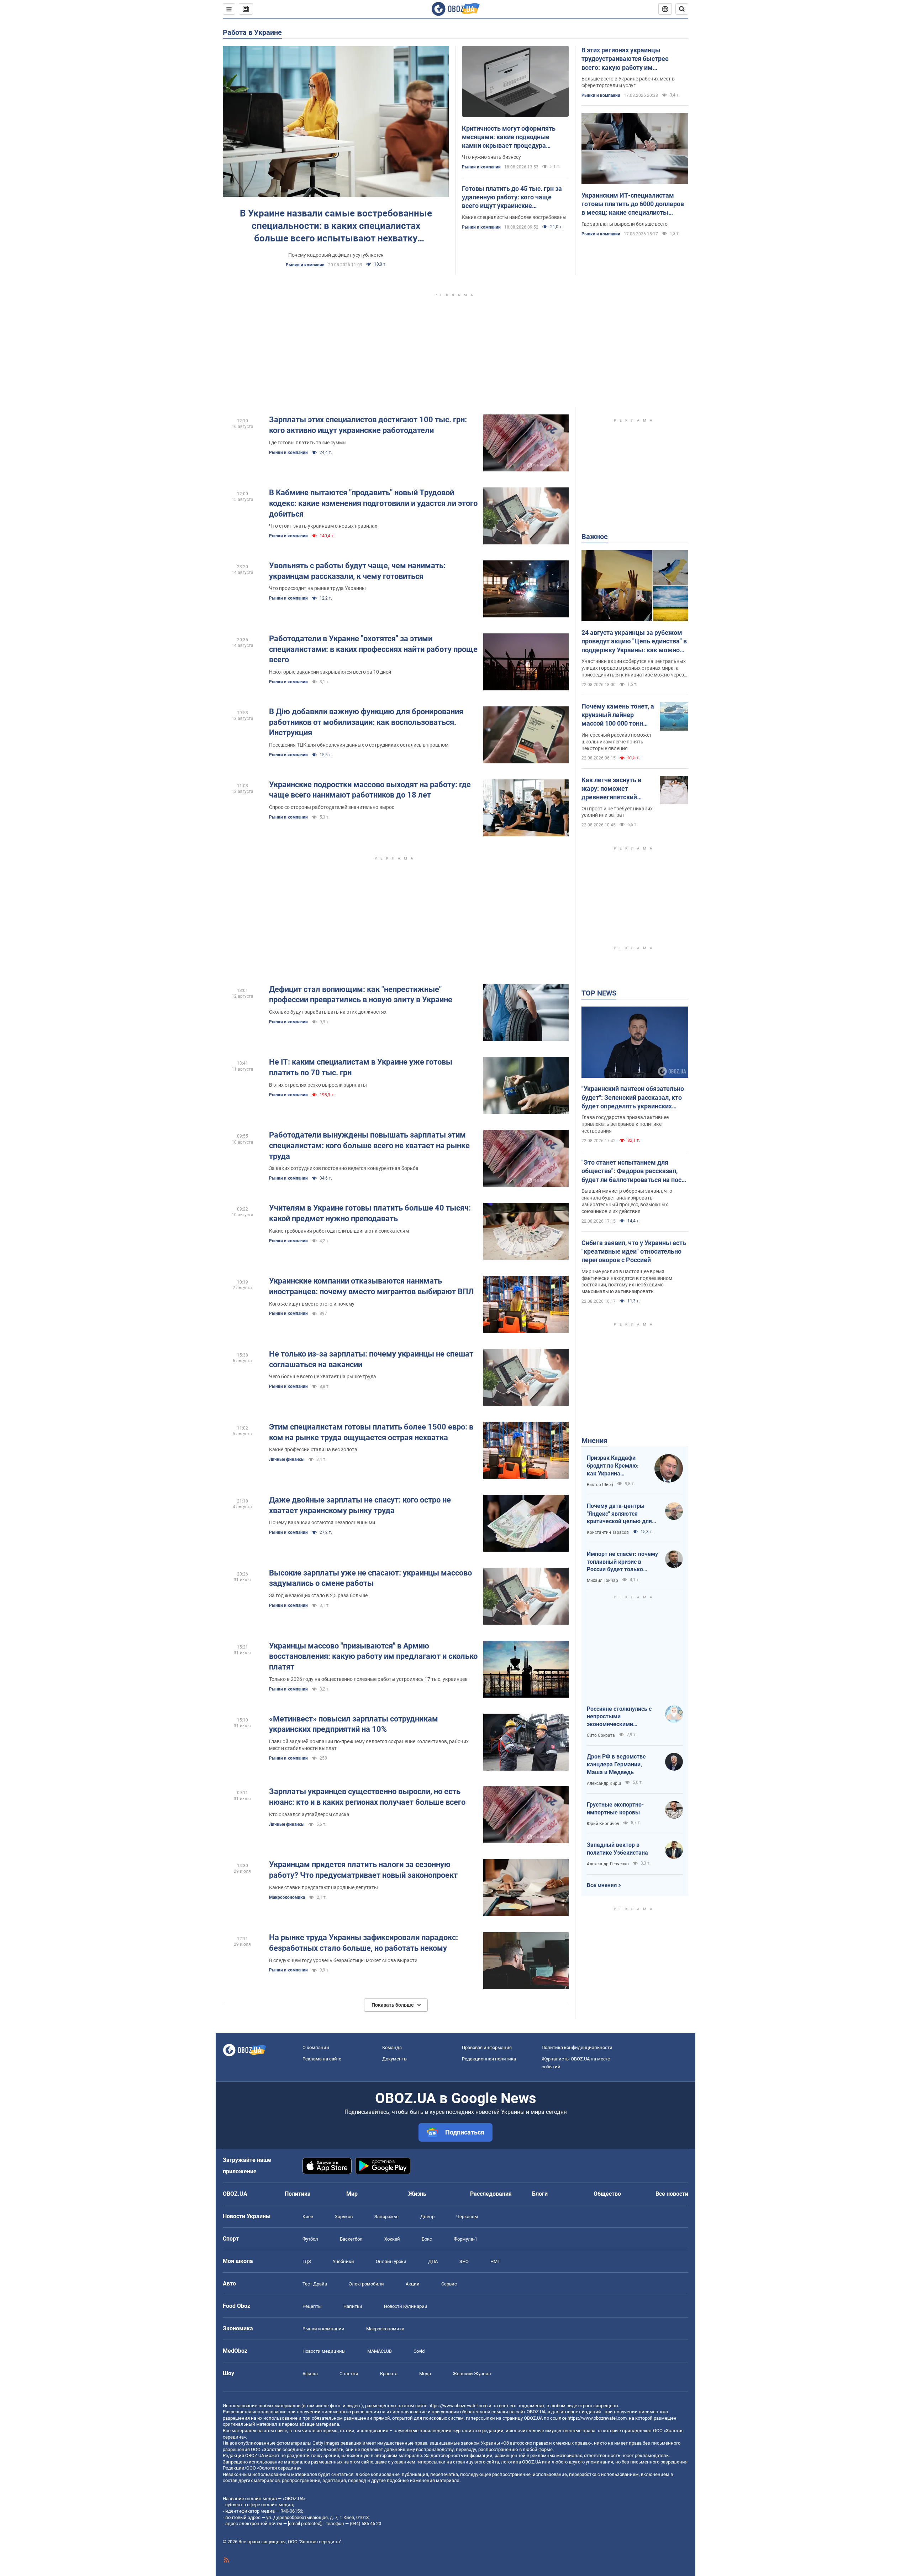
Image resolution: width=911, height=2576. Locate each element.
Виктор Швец (600, 1485)
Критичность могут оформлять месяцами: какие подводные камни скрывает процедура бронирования (509, 137)
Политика (298, 2194)
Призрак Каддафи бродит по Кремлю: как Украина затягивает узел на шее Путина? (613, 1466)
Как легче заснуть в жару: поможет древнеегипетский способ (611, 789)
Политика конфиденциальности (577, 2047)
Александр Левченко (608, 1864)
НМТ (495, 2261)
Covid (419, 2351)
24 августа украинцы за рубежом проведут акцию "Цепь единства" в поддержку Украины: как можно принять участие (634, 642)
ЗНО (464, 2261)
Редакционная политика (489, 2059)
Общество (607, 2194)
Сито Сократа (601, 1735)
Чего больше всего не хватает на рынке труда (323, 1376)
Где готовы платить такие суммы (308, 443)
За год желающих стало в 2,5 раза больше (318, 1595)
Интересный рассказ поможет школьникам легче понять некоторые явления (617, 742)
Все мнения (602, 1885)
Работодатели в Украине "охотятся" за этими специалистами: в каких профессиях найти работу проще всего (373, 649)
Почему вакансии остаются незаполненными (322, 1522)
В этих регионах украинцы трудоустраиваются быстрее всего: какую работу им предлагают (625, 59)
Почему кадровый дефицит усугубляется (336, 255)
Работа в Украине (252, 32)
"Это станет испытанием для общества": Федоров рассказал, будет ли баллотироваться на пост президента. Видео (633, 1171)
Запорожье (386, 2217)
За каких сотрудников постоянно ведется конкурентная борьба (344, 1168)
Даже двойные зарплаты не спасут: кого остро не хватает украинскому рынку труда (360, 1505)
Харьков (344, 2217)
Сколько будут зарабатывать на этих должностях (328, 1012)
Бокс (427, 2239)
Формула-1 (465, 2239)
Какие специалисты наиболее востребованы (514, 217)
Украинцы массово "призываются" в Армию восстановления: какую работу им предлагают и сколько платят (373, 1656)
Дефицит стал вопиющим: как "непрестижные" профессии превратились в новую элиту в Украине (361, 995)
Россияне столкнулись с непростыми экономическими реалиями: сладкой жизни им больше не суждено (622, 1717)
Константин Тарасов (608, 1532)
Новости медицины (324, 2351)
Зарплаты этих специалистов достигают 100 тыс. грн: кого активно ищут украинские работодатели (368, 425)
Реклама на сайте (322, 2059)
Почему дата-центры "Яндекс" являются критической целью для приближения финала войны (619, 1514)
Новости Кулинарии (406, 2306)
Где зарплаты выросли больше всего (625, 224)
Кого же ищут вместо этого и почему (312, 1304)
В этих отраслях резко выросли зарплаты (318, 1085)
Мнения (594, 1441)
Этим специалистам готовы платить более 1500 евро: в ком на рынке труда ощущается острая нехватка (371, 1432)
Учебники (343, 2261)
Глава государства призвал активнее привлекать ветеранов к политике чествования (625, 1124)
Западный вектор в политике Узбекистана (617, 1849)
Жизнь (417, 2194)
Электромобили (366, 2284)
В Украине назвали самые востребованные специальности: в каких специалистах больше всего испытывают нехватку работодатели (336, 226)
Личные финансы (287, 1459)
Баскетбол (351, 2239)
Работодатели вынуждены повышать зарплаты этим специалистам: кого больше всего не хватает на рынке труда (369, 1145)
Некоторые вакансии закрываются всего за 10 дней (330, 672)
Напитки (353, 2306)
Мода (425, 2374)
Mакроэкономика (287, 1897)
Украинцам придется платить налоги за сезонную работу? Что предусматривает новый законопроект (363, 1870)
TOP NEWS (599, 993)
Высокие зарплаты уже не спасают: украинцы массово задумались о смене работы (370, 1578)
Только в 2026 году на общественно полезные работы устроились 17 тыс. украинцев (368, 1679)
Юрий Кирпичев (603, 1824)
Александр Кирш (604, 1783)
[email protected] (305, 2523)
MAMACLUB (380, 2351)
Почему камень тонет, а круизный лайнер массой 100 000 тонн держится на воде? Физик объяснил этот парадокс (618, 715)
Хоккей (392, 2239)
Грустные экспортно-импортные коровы (615, 1809)
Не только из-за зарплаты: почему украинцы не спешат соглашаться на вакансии (371, 1359)
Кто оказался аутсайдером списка (309, 1814)
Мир (352, 2194)
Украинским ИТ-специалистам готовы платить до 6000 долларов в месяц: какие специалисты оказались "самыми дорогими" (633, 204)
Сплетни (349, 2374)
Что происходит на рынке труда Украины (317, 588)
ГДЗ (307, 2261)
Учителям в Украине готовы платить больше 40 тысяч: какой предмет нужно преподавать (370, 1213)
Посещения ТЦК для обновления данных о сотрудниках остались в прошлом (359, 745)
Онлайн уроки (391, 2261)
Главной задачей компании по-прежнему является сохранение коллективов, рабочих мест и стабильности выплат (369, 1745)
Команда (392, 2047)
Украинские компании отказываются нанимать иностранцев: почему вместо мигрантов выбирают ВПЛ (372, 1286)
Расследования (491, 2194)
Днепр (427, 2217)
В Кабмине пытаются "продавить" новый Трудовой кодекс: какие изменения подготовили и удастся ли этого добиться (373, 503)
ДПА (433, 2261)
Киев (308, 2217)
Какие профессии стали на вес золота (313, 1449)
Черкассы (467, 2217)
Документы (395, 2059)
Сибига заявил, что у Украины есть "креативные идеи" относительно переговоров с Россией (634, 1252)
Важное (595, 537)
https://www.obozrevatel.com (458, 2406)
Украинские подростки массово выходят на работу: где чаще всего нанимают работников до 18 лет (370, 790)
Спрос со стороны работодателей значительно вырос (332, 807)
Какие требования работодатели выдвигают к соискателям (339, 1231)
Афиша (310, 2374)
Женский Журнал (472, 2374)
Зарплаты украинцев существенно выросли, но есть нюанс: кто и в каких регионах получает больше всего (367, 1797)
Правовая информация (487, 2047)
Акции (413, 2284)
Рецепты (312, 2306)
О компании (316, 2047)
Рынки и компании (305, 265)
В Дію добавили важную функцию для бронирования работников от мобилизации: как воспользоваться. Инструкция (366, 722)
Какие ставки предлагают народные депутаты (323, 1887)
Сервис (449, 2284)
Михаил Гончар (602, 1580)
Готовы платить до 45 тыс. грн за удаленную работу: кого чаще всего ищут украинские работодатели (512, 198)
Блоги (540, 2194)
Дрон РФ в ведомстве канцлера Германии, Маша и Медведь (616, 1764)
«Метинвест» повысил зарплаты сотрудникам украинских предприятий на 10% (354, 1724)
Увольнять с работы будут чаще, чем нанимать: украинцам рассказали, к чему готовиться (357, 571)
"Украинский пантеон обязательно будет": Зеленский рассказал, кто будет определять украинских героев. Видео (633, 1098)
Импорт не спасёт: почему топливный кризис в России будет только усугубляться (622, 1562)
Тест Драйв (315, 2284)
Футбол (310, 2239)
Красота (389, 2374)
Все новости (672, 2194)
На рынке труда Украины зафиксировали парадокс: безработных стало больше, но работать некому (364, 1943)
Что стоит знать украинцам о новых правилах (323, 526)
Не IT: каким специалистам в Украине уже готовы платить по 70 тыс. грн (361, 1067)
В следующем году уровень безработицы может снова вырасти (343, 1960)
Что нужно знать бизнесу (491, 157)
